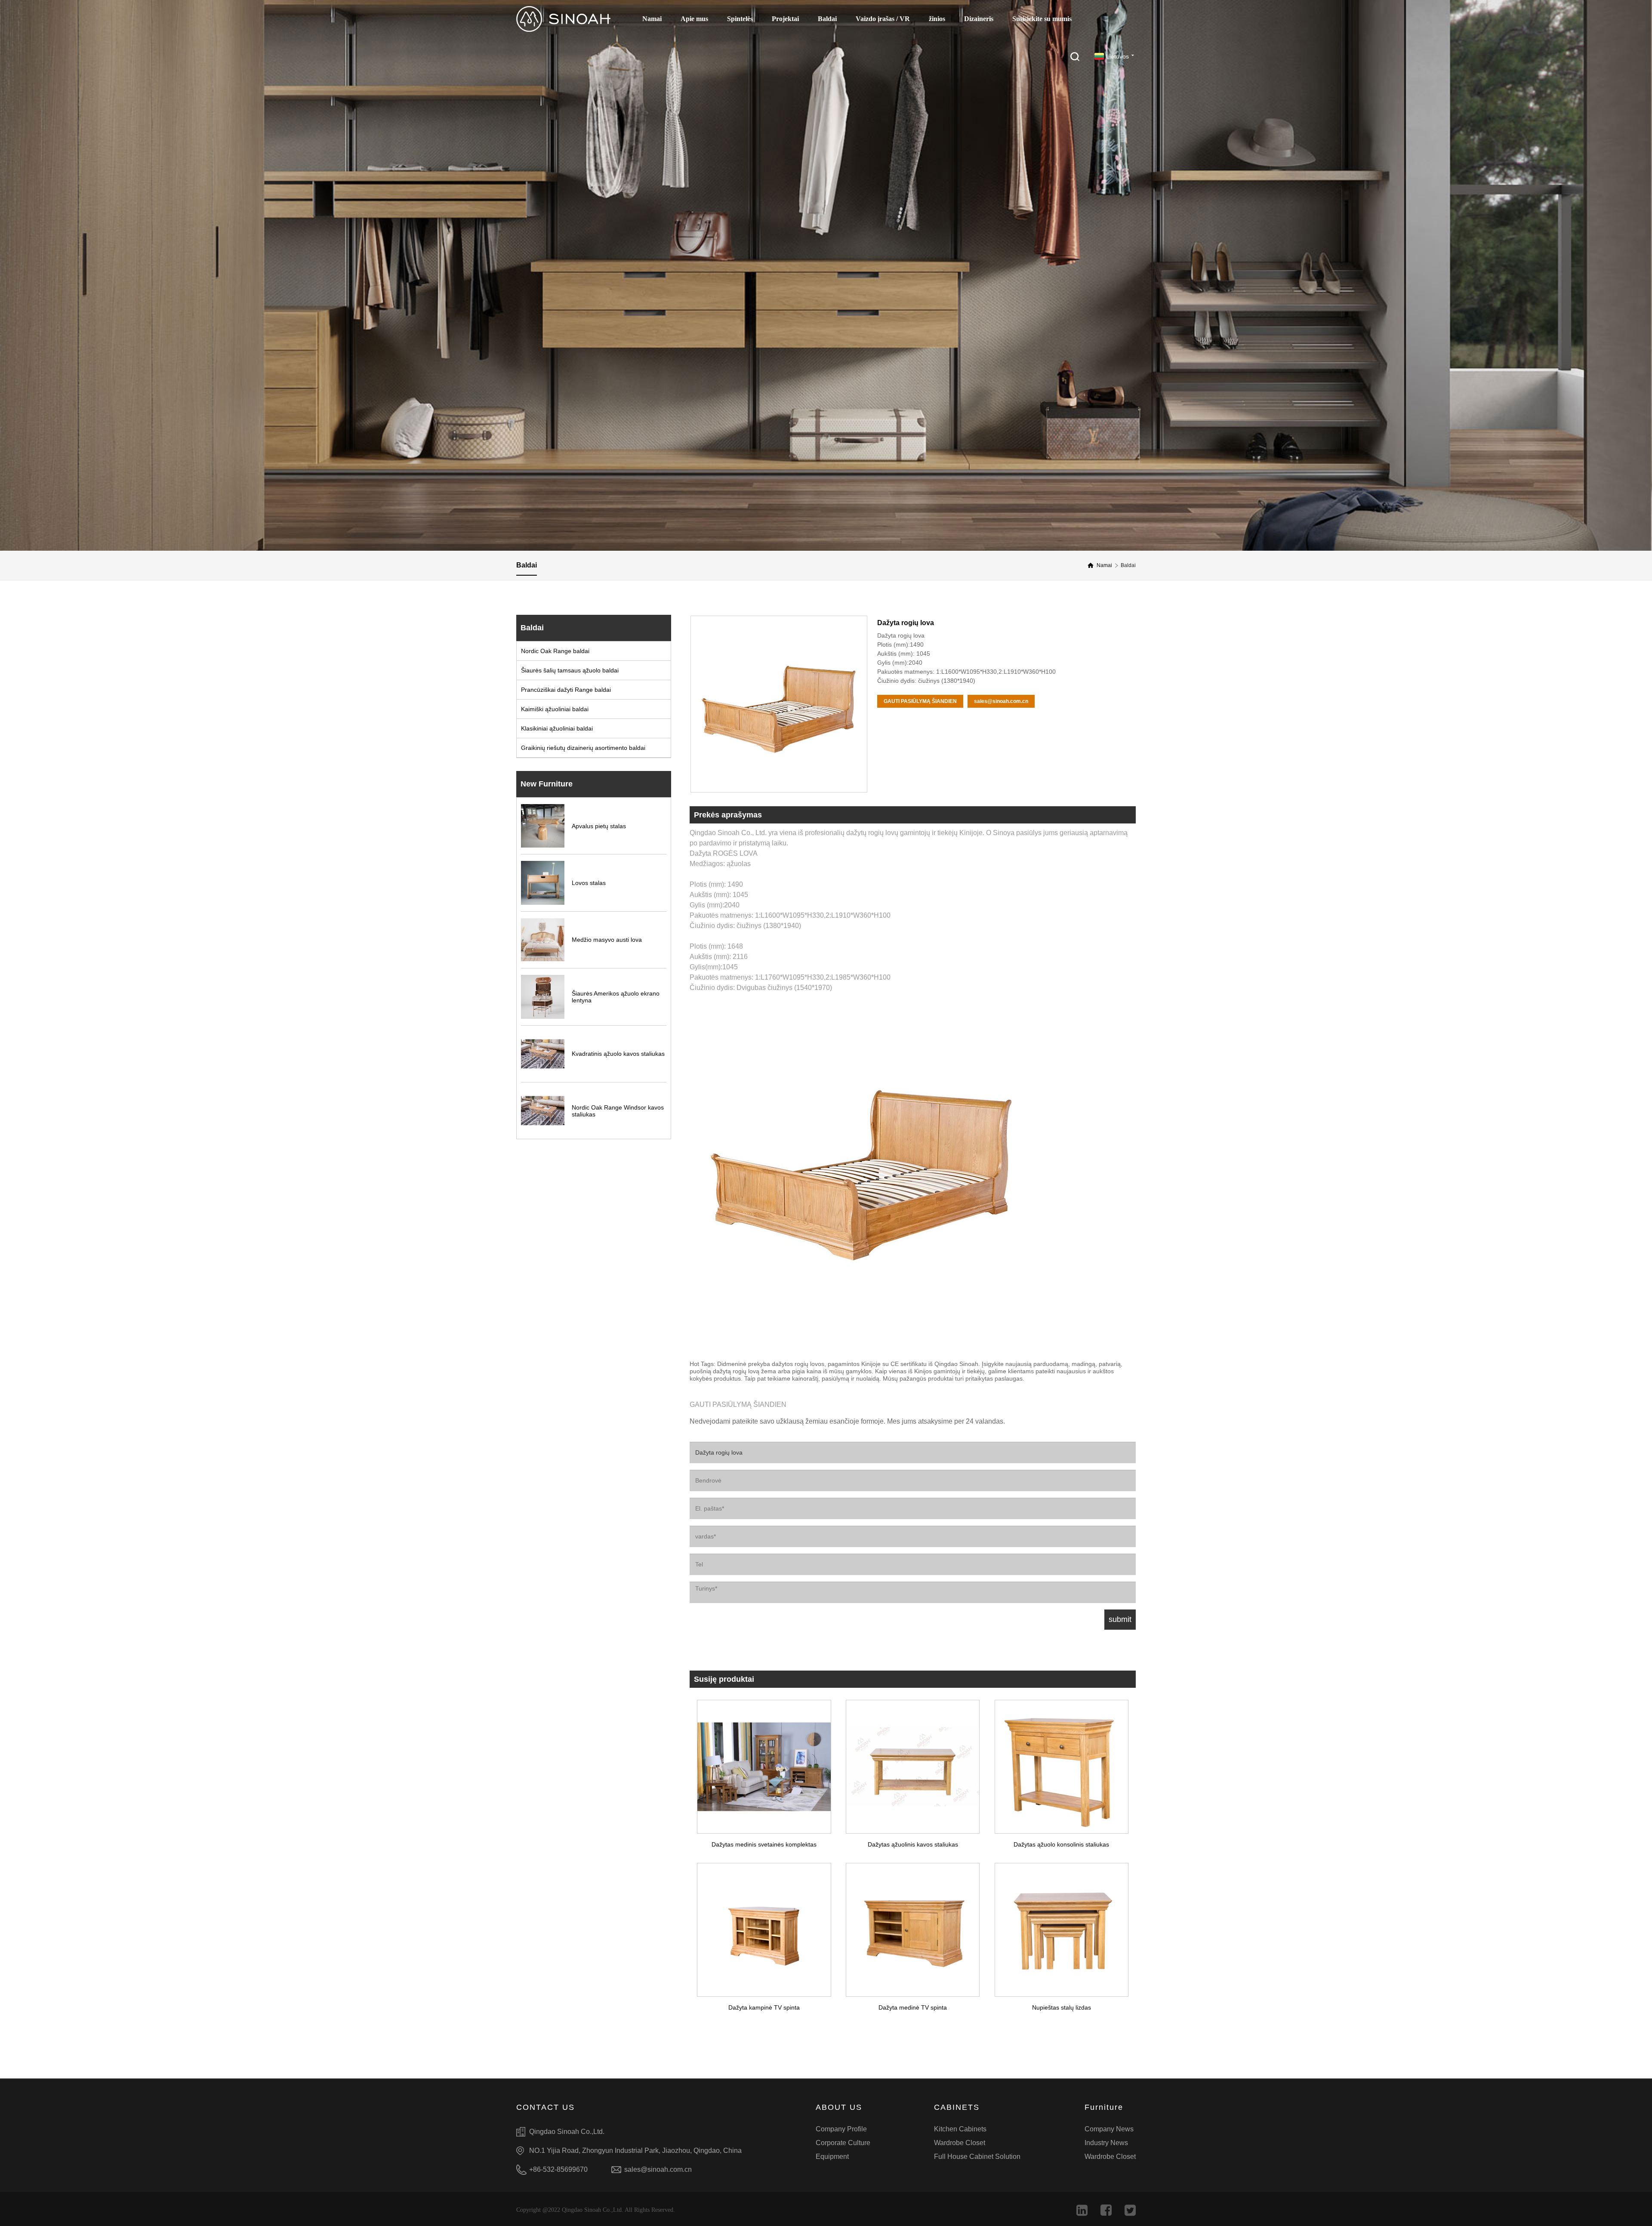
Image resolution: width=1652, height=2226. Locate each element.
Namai (652, 19)
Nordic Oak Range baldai (555, 651)
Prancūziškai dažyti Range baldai (566, 690)
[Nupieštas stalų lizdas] (1061, 1926)
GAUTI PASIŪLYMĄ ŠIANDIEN (920, 701)
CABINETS (957, 2107)
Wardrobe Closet (960, 2143)
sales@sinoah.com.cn (1001, 701)
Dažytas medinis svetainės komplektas (764, 1844)
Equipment (832, 2157)
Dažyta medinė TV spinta (913, 2007)
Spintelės (740, 19)
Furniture (1104, 2107)
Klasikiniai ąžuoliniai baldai (557, 728)
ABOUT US (839, 2107)
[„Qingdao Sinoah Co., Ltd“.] (563, 19)
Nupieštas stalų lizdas (1062, 2007)
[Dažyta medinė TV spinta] (913, 1926)
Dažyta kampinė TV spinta (764, 2007)
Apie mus (694, 19)
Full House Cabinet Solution (977, 2157)
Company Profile (841, 2129)
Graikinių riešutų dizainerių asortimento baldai (583, 748)
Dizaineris (979, 19)
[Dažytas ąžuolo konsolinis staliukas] (1061, 1763)
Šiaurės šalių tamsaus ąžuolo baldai (570, 670)
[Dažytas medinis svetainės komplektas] (764, 1763)
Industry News (1106, 2143)
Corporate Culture (843, 2143)
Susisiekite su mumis (1042, 19)
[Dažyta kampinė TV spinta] (764, 1926)
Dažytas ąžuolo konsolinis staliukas (1061, 1844)
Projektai (785, 19)
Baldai (827, 19)
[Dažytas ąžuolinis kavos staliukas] (913, 1763)
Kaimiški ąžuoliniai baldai (555, 709)
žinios (937, 19)
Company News (1109, 2129)
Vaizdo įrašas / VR (883, 19)
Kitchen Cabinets (960, 2129)
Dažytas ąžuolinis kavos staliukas (913, 1844)
